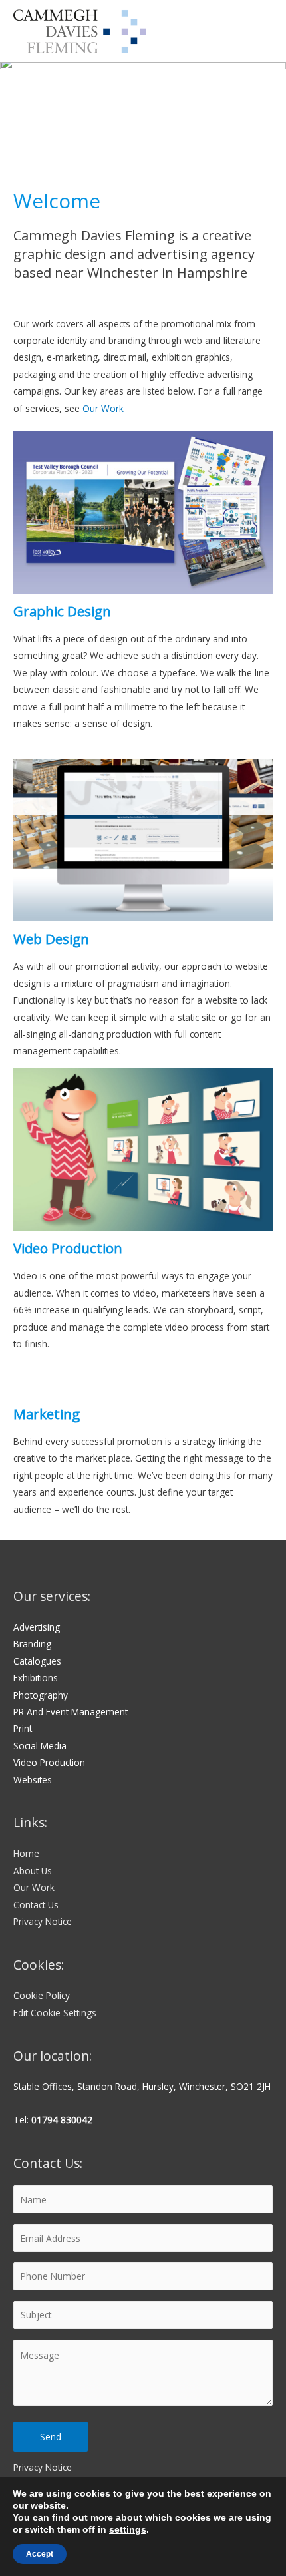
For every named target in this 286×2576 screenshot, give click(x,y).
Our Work (103, 408)
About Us (33, 1871)
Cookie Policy (42, 1995)
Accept (40, 2554)
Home (26, 1853)
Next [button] (269, 110)
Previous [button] (17, 110)
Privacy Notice (43, 1921)
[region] (143, 113)
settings (128, 2529)
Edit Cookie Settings (55, 2013)
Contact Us (36, 1905)
